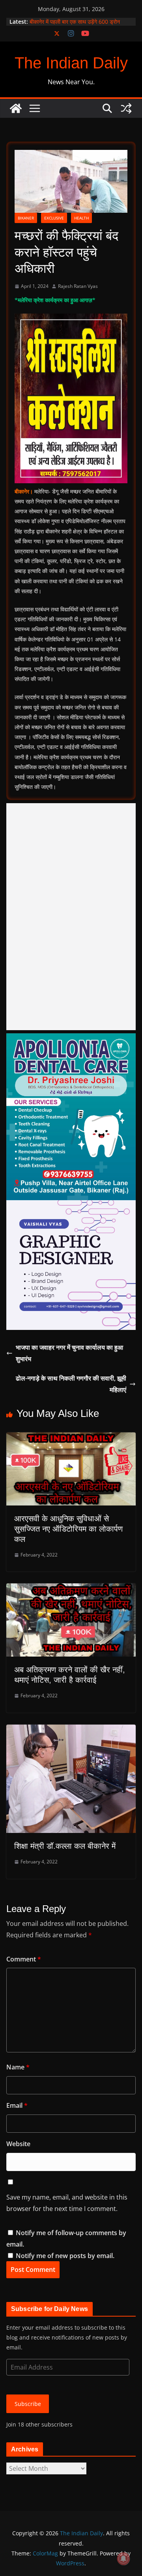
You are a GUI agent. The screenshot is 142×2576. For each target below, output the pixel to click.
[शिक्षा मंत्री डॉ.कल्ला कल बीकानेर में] (71, 1730)
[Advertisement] (71, 917)
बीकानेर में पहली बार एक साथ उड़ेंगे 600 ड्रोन (75, 22)
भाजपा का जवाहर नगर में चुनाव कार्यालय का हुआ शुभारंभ (69, 1353)
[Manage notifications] (123, 2559)
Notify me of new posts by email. (65, 2256)
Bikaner (26, 218)
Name (18, 2067)
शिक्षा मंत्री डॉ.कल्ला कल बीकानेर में (65, 1846)
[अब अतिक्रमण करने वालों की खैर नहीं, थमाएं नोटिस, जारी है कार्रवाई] (71, 1589)
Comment (24, 1959)
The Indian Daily (71, 63)
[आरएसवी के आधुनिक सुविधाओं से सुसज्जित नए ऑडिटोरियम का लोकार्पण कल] (71, 1438)
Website (18, 2144)
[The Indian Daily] (16, 108)
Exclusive (54, 218)
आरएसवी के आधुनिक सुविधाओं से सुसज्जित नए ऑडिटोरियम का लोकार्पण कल (68, 1529)
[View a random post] (126, 108)
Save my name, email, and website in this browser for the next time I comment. (67, 2203)
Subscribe (28, 2404)
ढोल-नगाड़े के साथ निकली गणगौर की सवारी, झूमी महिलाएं (71, 1384)
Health (81, 218)
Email (17, 2105)
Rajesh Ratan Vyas (78, 286)
